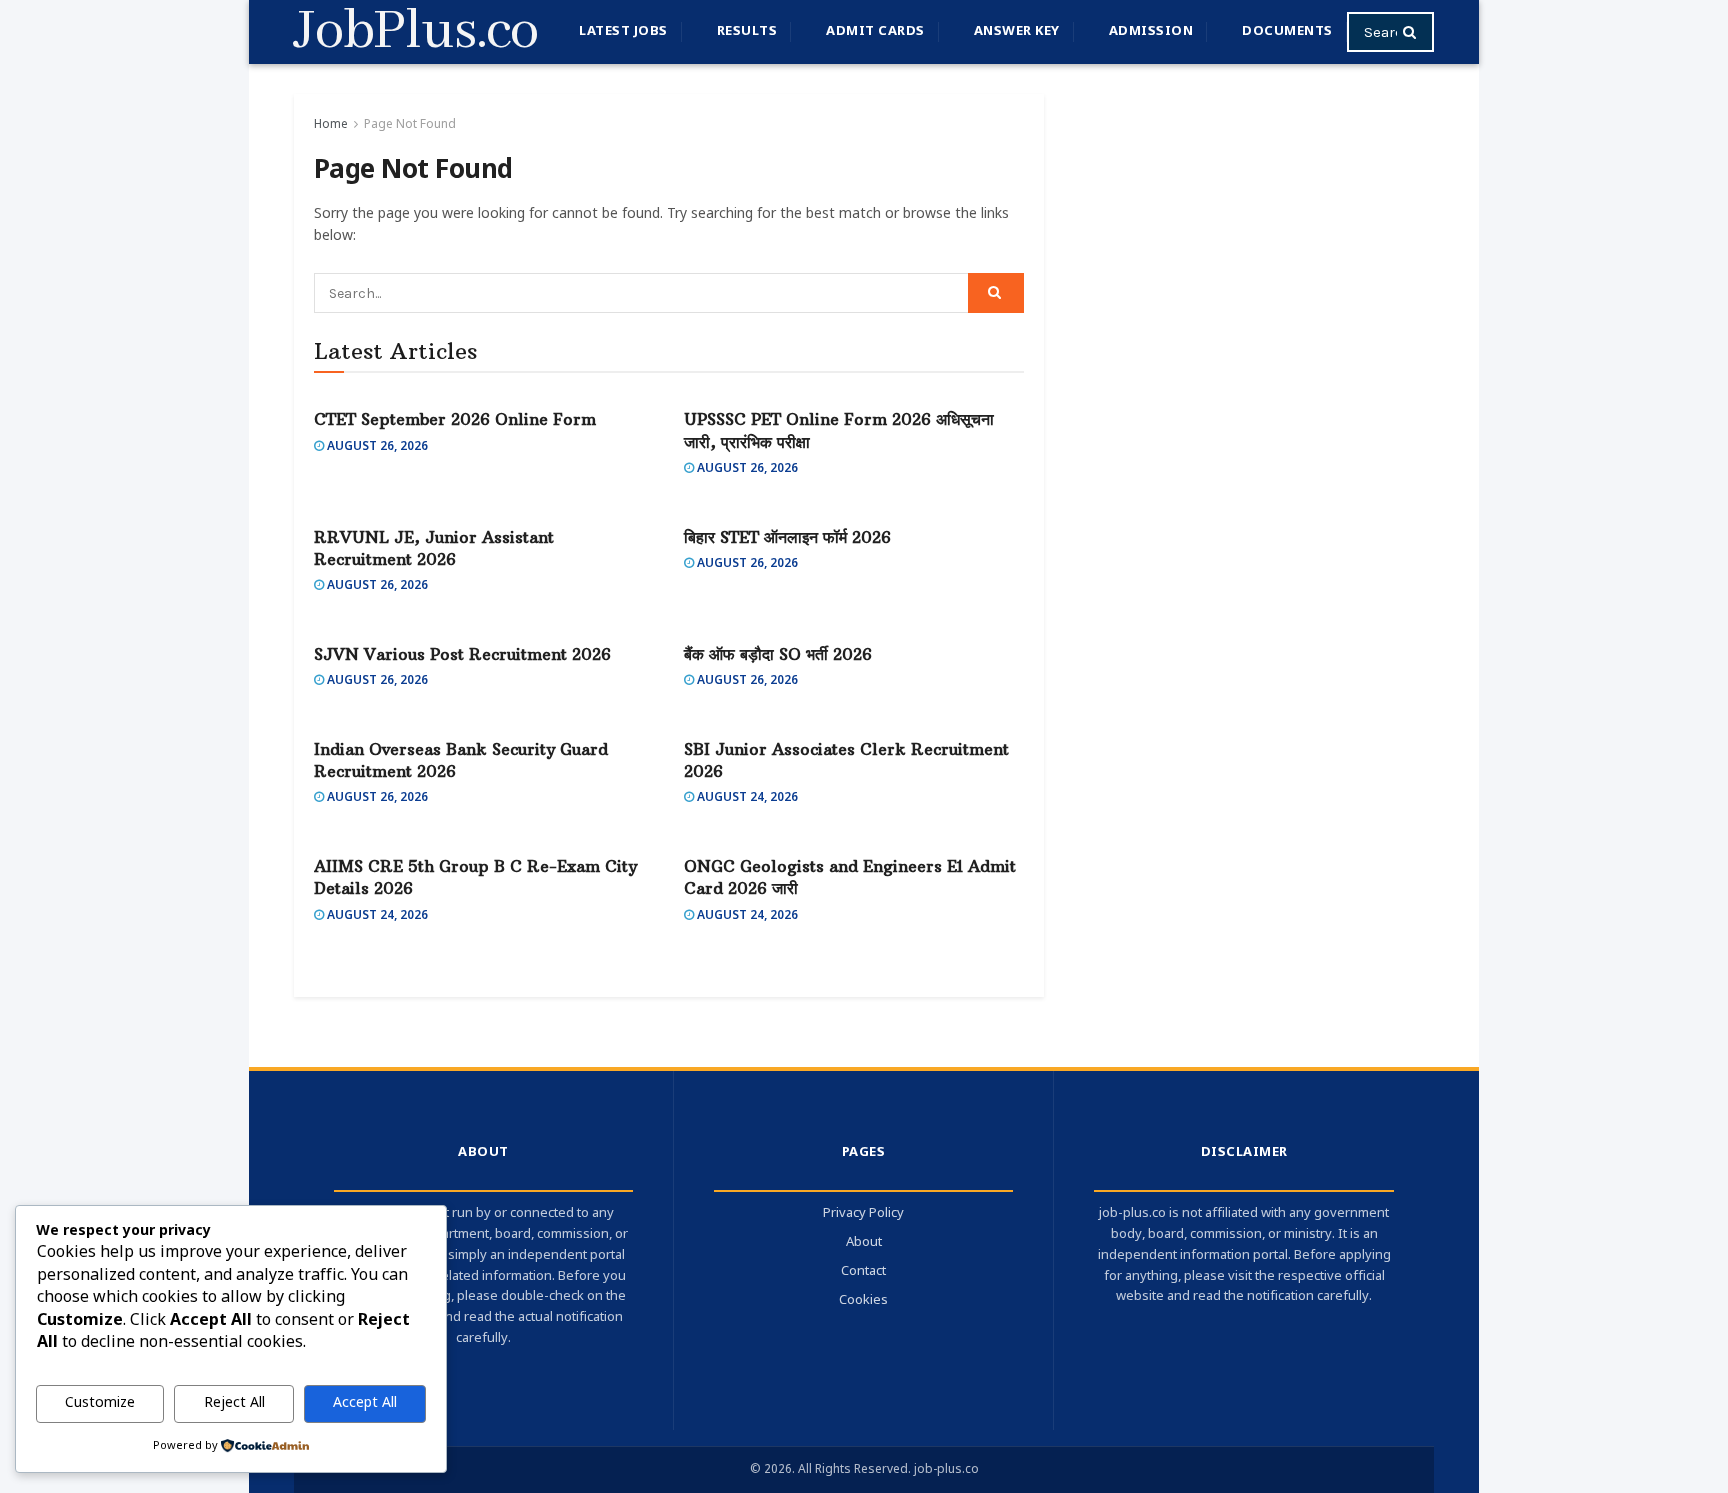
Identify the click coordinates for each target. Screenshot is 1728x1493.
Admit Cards (875, 31)
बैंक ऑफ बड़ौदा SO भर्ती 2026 (778, 654)
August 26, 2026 (376, 447)
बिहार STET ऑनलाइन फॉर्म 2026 (787, 537)
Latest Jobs (623, 31)
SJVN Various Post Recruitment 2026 (462, 654)
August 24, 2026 (746, 798)
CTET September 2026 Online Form (455, 419)
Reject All (234, 1403)
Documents (1287, 31)
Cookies (863, 1300)
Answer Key (1017, 31)
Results (747, 31)
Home (331, 125)
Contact (863, 1271)
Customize (100, 1403)
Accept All (365, 1403)
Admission (1151, 31)
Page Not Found (410, 125)
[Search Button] (1413, 32)
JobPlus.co (416, 32)
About (864, 1242)
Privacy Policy (863, 1213)
